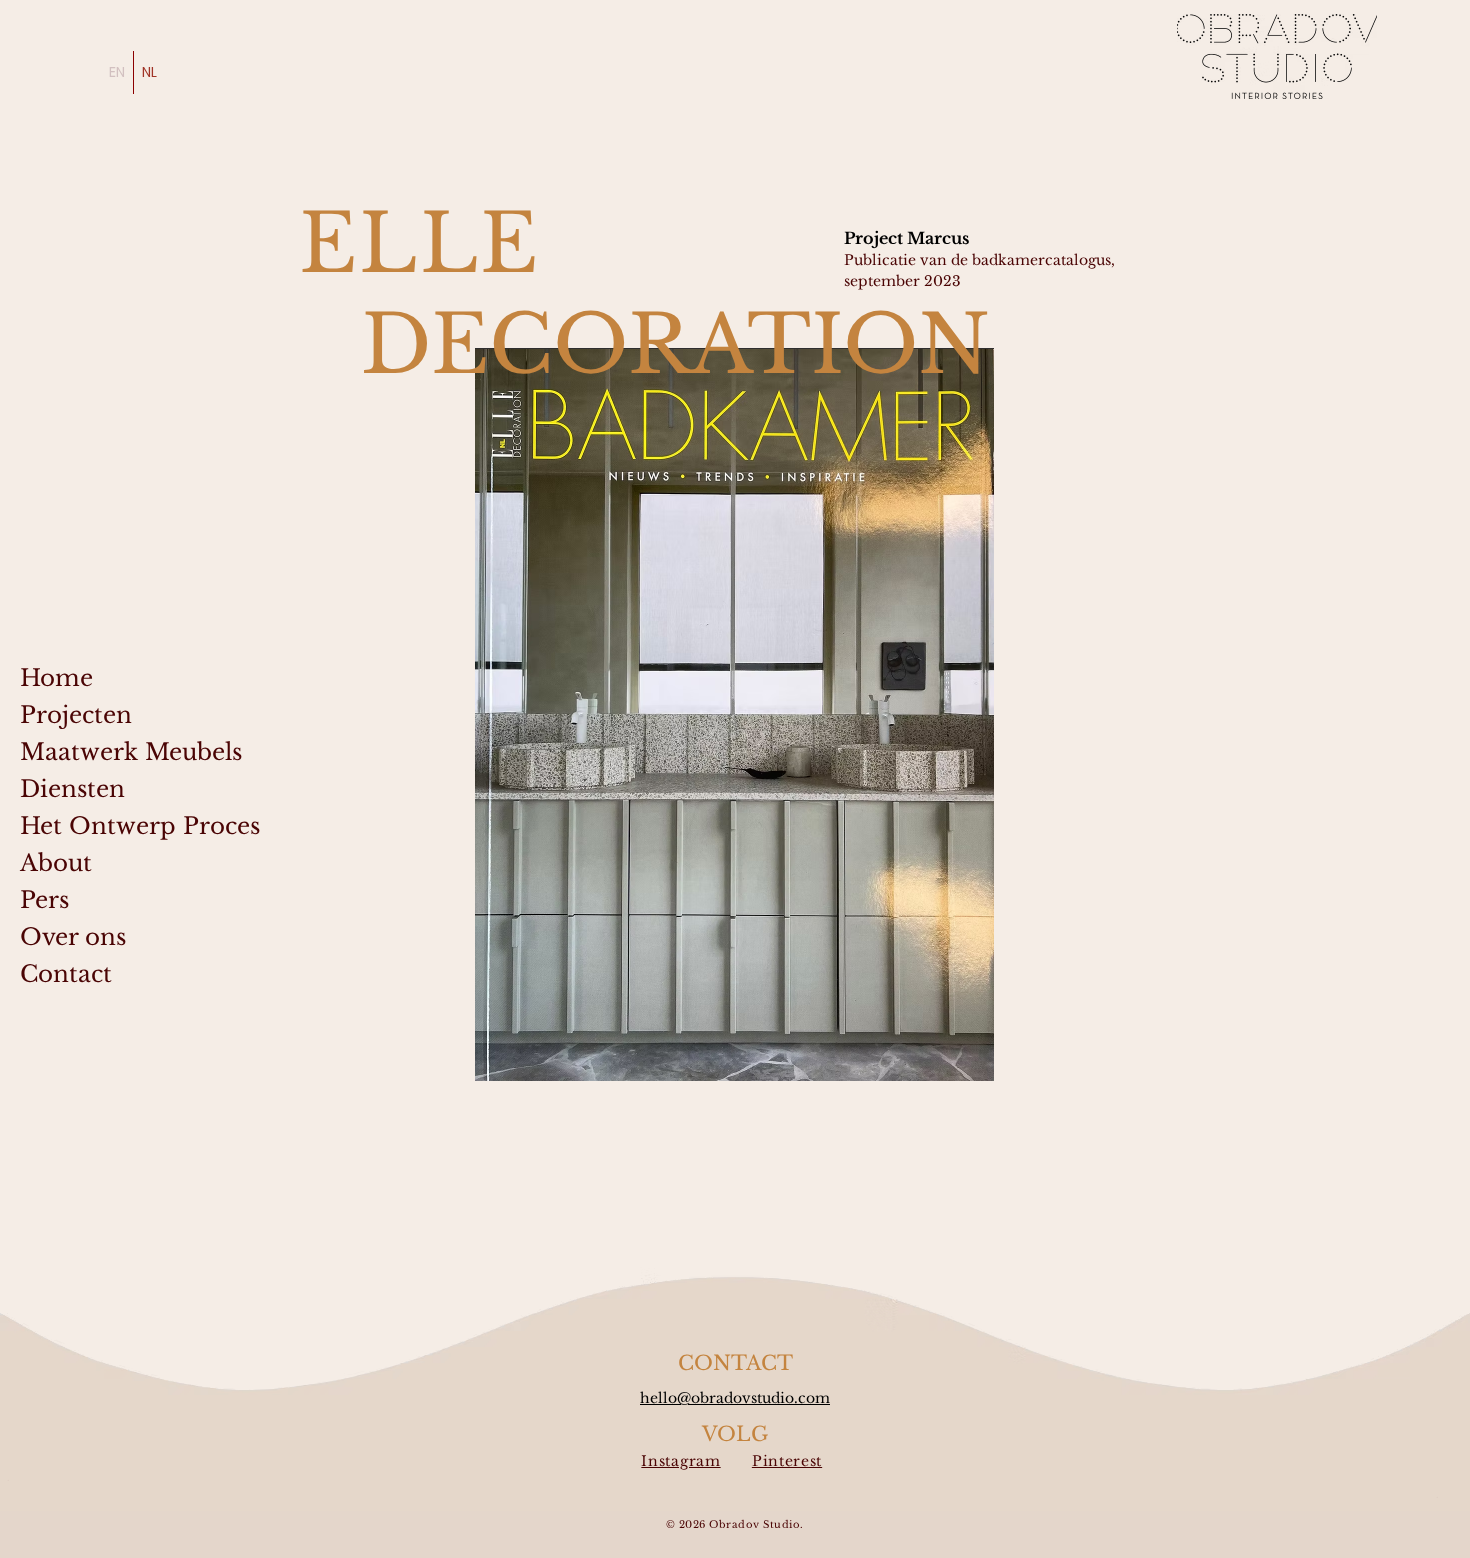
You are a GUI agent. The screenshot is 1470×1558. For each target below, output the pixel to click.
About (56, 863)
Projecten (76, 715)
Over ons (73, 937)
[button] (734, 714)
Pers (44, 900)
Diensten (72, 789)
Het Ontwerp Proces (134, 826)
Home (56, 678)
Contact (66, 974)
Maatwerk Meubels (131, 752)
